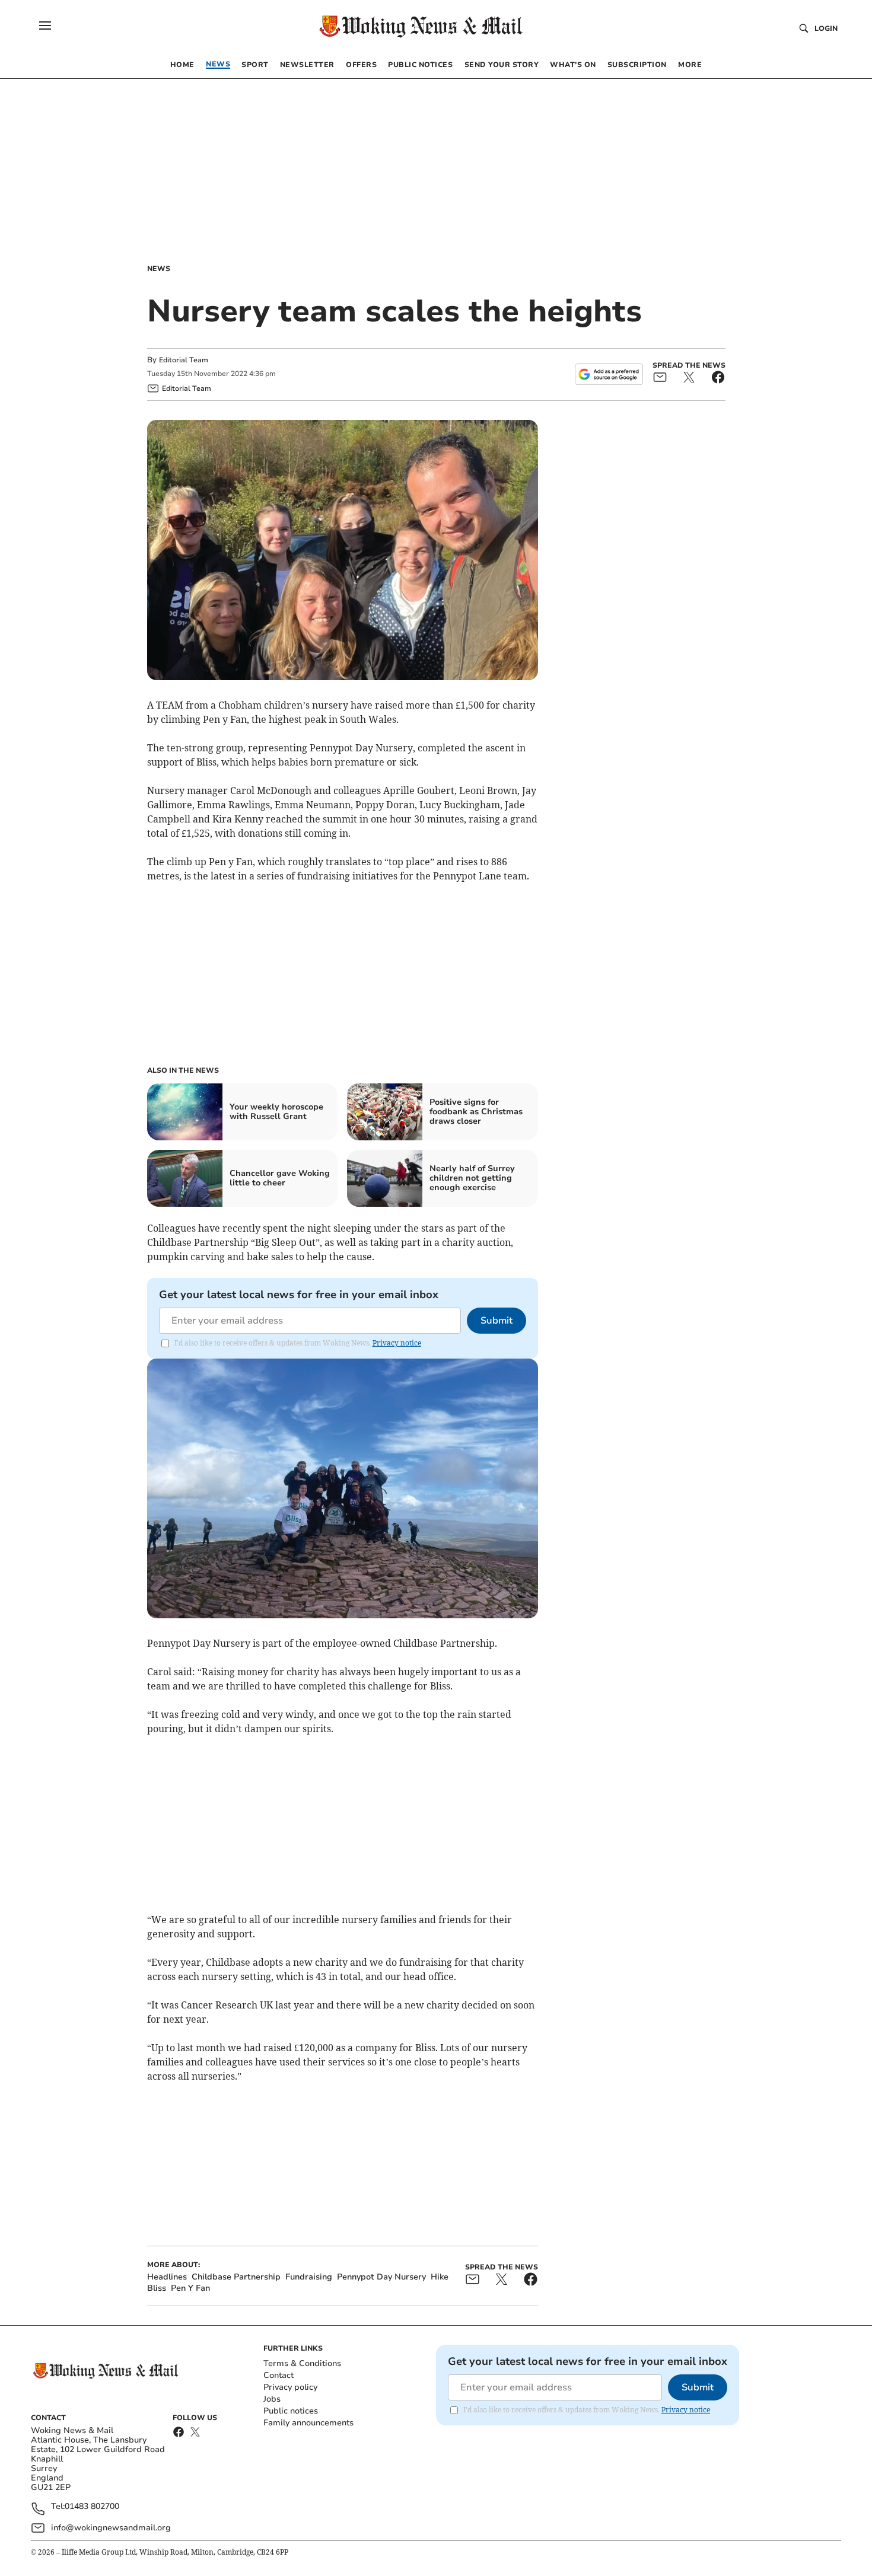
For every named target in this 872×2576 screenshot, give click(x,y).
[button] (45, 25)
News (159, 269)
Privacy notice (397, 1343)
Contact (279, 2375)
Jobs (272, 2399)
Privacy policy (290, 2387)
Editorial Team (184, 360)
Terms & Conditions (302, 2363)
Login (826, 28)
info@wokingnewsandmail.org (111, 2528)
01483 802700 (92, 2507)
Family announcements (308, 2423)
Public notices (291, 2411)
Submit (497, 1321)
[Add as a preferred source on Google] (609, 374)
